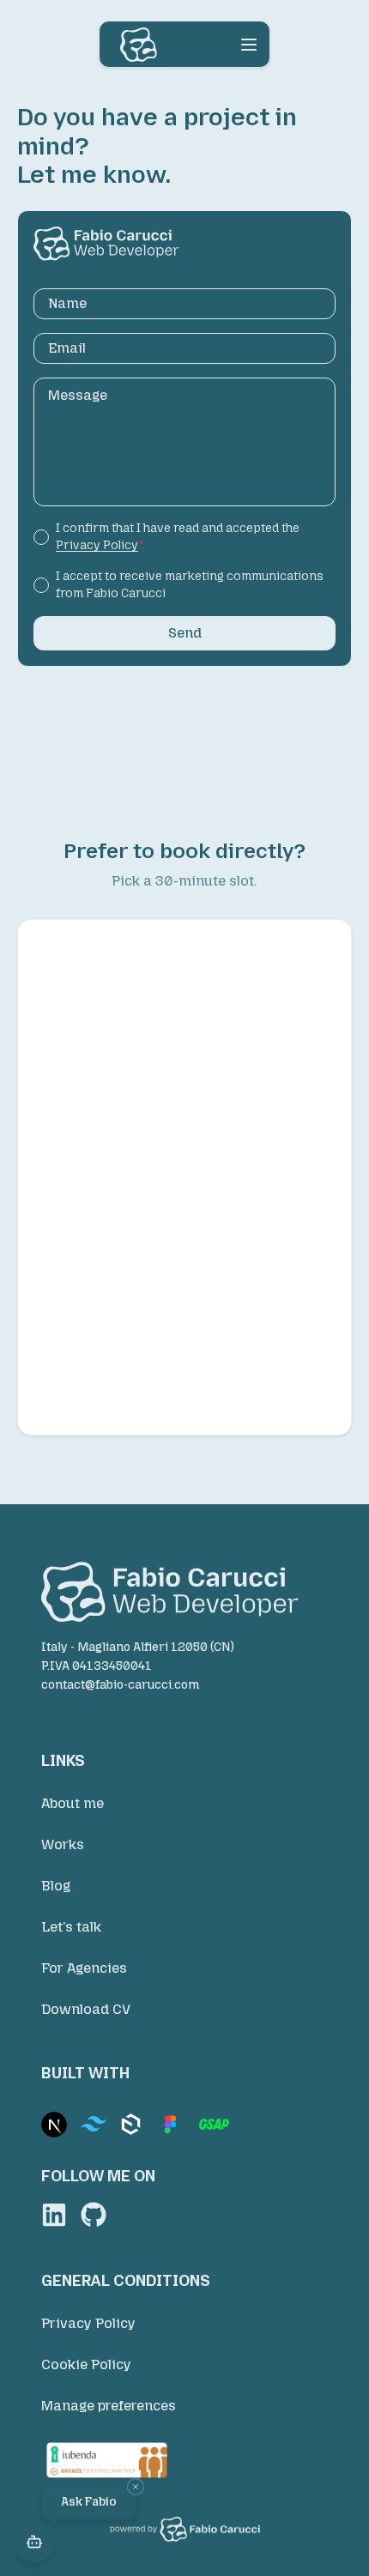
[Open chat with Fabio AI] (34, 2542)
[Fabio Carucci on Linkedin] (54, 2215)
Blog (56, 1886)
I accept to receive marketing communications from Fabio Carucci (190, 585)
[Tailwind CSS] (94, 2124)
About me (73, 1803)
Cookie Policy (86, 2364)
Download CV (86, 2009)
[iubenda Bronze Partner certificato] (184, 2460)
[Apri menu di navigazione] (249, 45)
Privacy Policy (88, 2323)
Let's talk (71, 1927)
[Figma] (170, 2125)
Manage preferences (109, 2406)
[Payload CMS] (131, 2124)
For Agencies (84, 1968)
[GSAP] (214, 2124)
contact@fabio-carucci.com (120, 1685)
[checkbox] (41, 537)
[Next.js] (54, 2125)
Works (63, 1844)
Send (185, 633)
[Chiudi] (136, 2487)
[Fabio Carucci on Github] (94, 2215)
